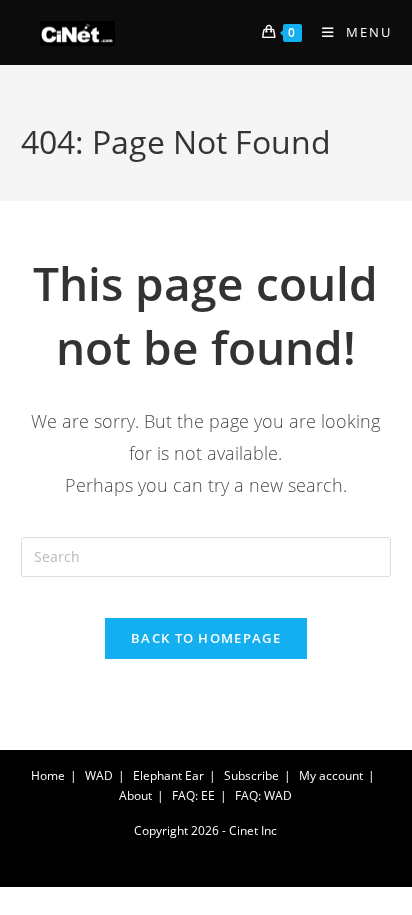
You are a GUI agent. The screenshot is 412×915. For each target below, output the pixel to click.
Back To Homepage (206, 638)
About (135, 795)
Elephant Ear (168, 775)
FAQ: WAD (263, 795)
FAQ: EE (193, 795)
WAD (99, 775)
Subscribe (251, 775)
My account (331, 775)
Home (48, 775)
